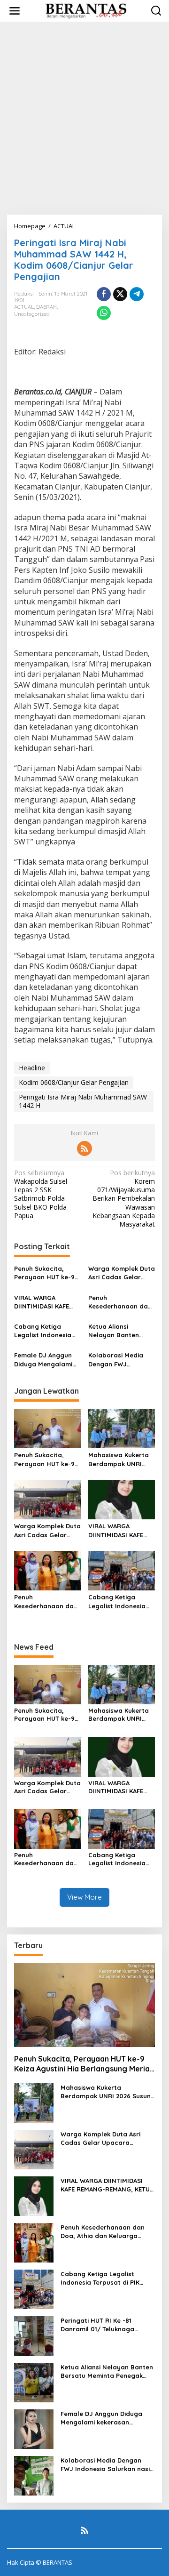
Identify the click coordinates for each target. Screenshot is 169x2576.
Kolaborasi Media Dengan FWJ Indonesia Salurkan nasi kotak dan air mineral (118, 1360)
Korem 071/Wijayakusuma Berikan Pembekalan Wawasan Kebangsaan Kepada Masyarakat (124, 1199)
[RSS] (84, 1148)
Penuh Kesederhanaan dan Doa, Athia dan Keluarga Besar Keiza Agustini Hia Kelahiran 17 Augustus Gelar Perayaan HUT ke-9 (120, 1302)
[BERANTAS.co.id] (86, 10)
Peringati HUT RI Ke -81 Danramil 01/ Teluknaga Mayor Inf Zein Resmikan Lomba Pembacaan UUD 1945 (106, 2325)
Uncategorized (32, 314)
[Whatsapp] (104, 313)
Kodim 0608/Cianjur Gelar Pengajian (74, 1082)
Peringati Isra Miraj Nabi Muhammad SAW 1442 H (83, 1101)
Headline (32, 1068)
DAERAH (46, 307)
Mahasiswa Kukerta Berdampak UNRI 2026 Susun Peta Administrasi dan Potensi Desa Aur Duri (122, 1459)
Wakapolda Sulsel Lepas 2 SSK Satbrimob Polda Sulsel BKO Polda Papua (41, 1194)
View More (84, 1897)
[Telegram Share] (137, 294)
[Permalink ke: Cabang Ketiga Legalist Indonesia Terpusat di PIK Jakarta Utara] (122, 1570)
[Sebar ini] (104, 294)
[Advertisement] (84, 118)
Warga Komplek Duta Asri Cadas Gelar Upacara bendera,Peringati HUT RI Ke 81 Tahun (122, 1273)
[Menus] (15, 11)
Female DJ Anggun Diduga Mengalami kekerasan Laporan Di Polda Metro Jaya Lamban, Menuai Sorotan (46, 1360)
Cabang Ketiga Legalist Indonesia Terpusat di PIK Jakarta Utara (43, 1331)
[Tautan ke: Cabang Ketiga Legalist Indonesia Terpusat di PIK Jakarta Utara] (34, 2288)
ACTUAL (24, 307)
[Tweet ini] (120, 294)
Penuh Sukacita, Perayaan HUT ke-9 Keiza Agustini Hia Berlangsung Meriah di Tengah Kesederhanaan (46, 1273)
